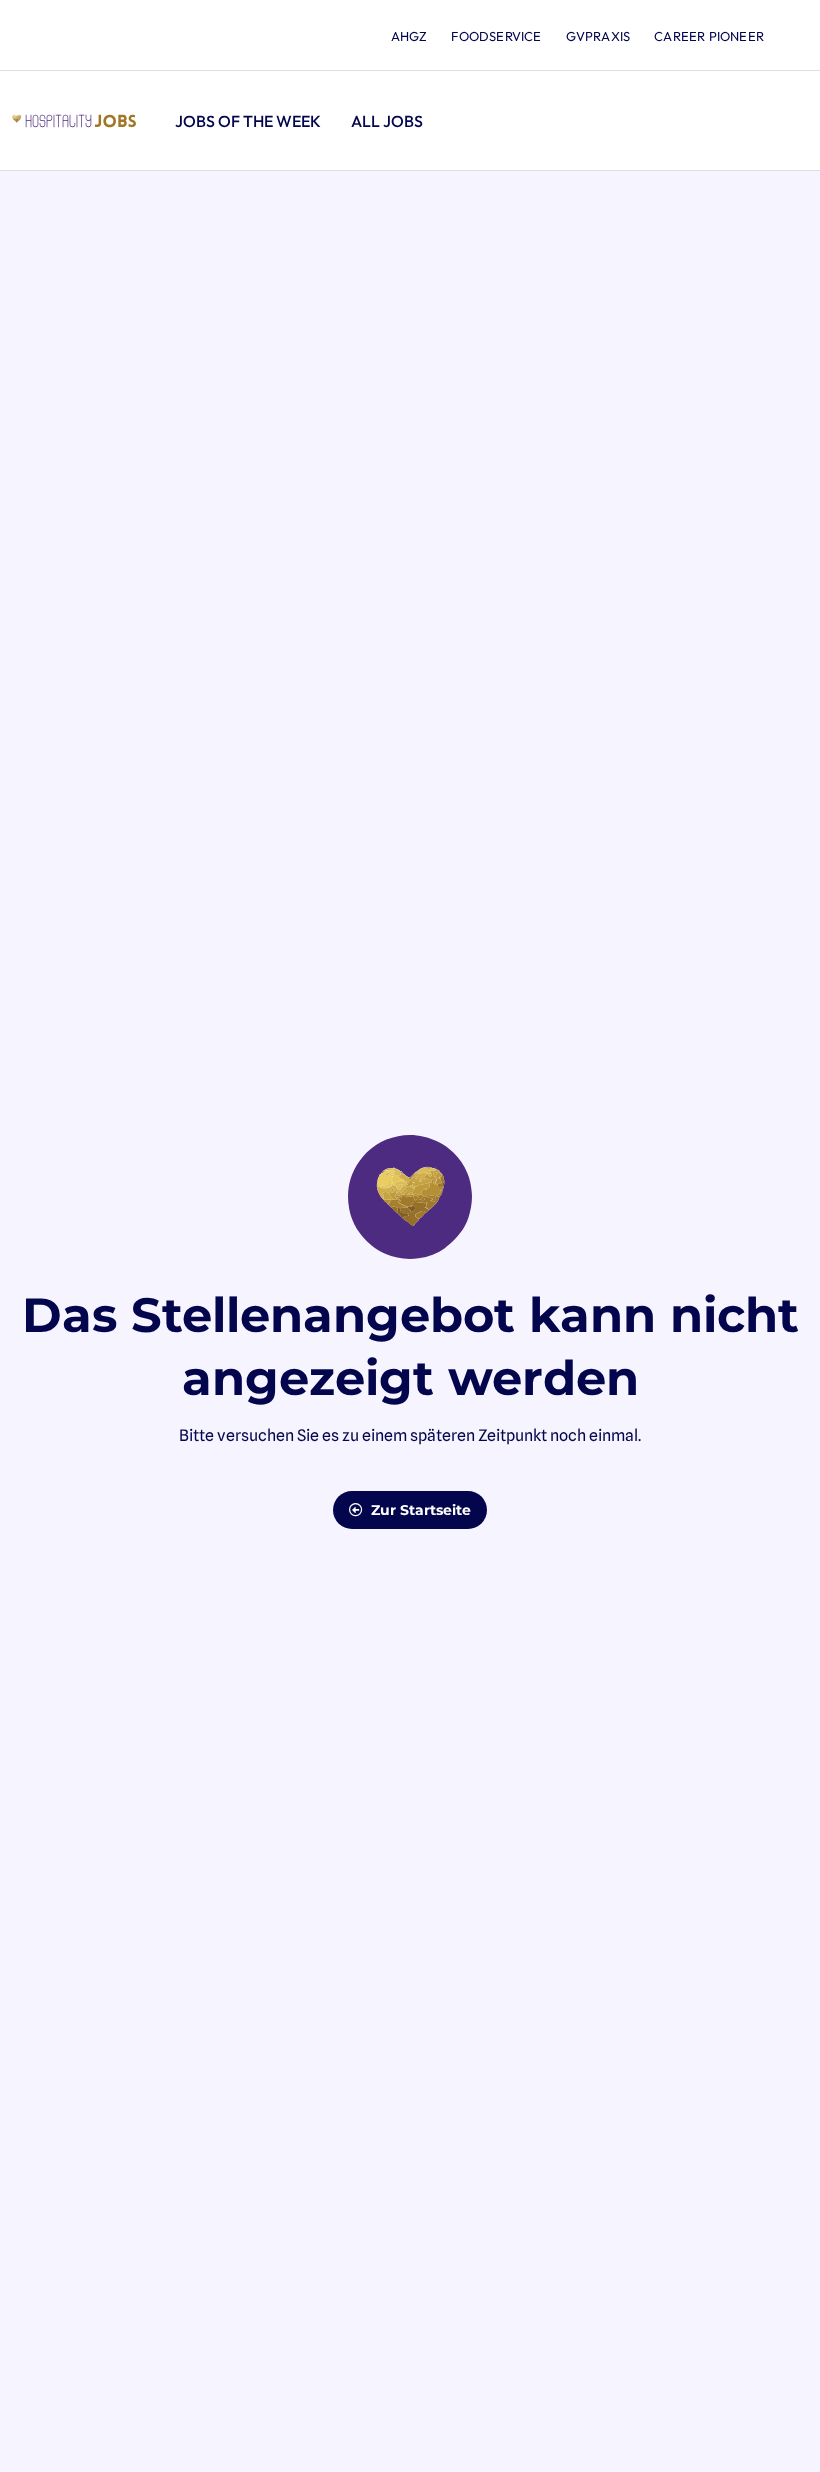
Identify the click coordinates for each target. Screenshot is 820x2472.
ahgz (409, 36)
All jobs (387, 121)
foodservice (496, 36)
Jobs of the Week (248, 121)
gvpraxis (598, 36)
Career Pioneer (709, 36)
